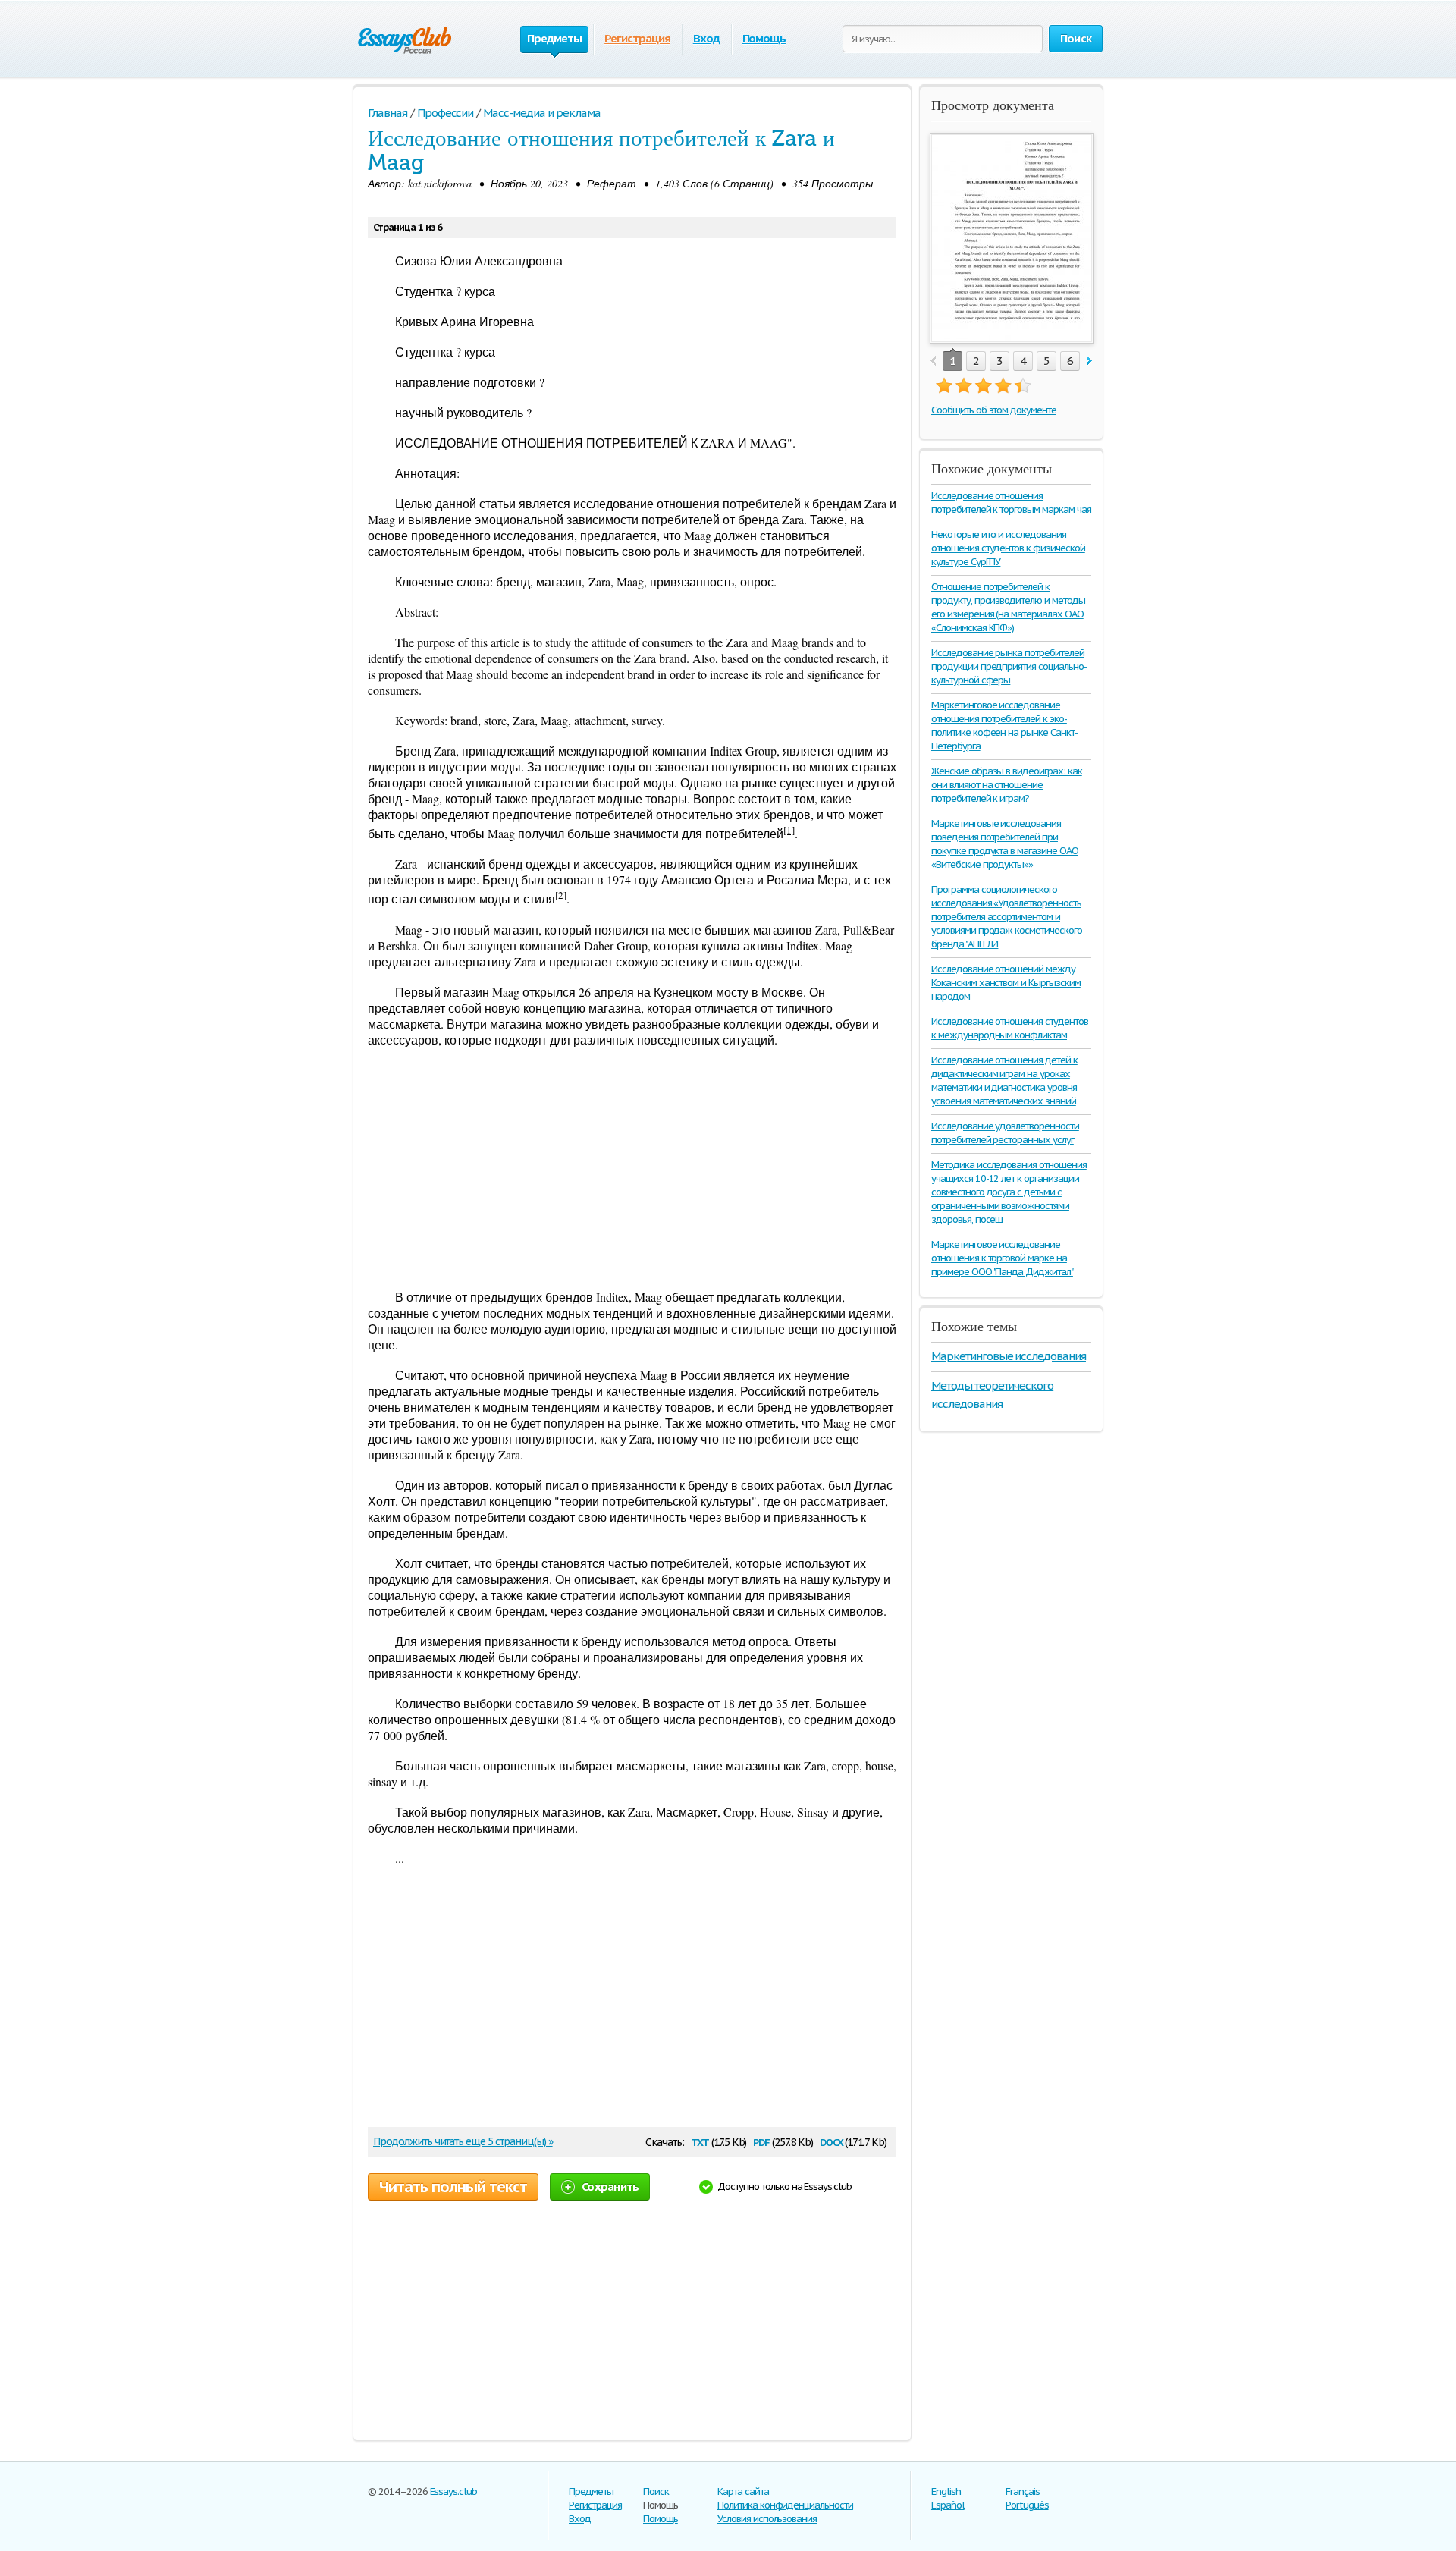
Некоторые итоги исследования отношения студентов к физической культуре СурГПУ (1008, 548)
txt (700, 2141)
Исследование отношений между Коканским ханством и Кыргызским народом (1006, 983)
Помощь (764, 38)
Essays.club (454, 2491)
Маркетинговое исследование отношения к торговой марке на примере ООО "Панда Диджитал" (1002, 1258)
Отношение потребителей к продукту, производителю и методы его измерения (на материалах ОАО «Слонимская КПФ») (1008, 607)
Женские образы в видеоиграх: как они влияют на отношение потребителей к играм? (1007, 785)
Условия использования (767, 2519)
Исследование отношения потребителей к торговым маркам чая (1011, 503)
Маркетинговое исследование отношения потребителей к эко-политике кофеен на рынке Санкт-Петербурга (1004, 726)
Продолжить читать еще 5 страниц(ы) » (463, 2141)
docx (832, 2141)
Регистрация (637, 38)
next (1089, 361)
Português (1027, 2505)
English (946, 2491)
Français (1023, 2491)
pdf (761, 2141)
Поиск (656, 2491)
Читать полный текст (453, 2187)
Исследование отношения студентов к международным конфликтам (1010, 1028)
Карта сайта (743, 2491)
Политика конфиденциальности (785, 2505)
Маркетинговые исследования (1009, 1356)
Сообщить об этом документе (994, 410)
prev (933, 361)
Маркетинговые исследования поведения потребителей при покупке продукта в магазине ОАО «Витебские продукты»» (1005, 844)
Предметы (591, 2491)
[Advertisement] (632, 1168)
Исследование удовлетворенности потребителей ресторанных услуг (1005, 1133)
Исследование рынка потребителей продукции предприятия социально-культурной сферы (1009, 666)
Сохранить (610, 2187)
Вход (706, 38)
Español (948, 2505)
